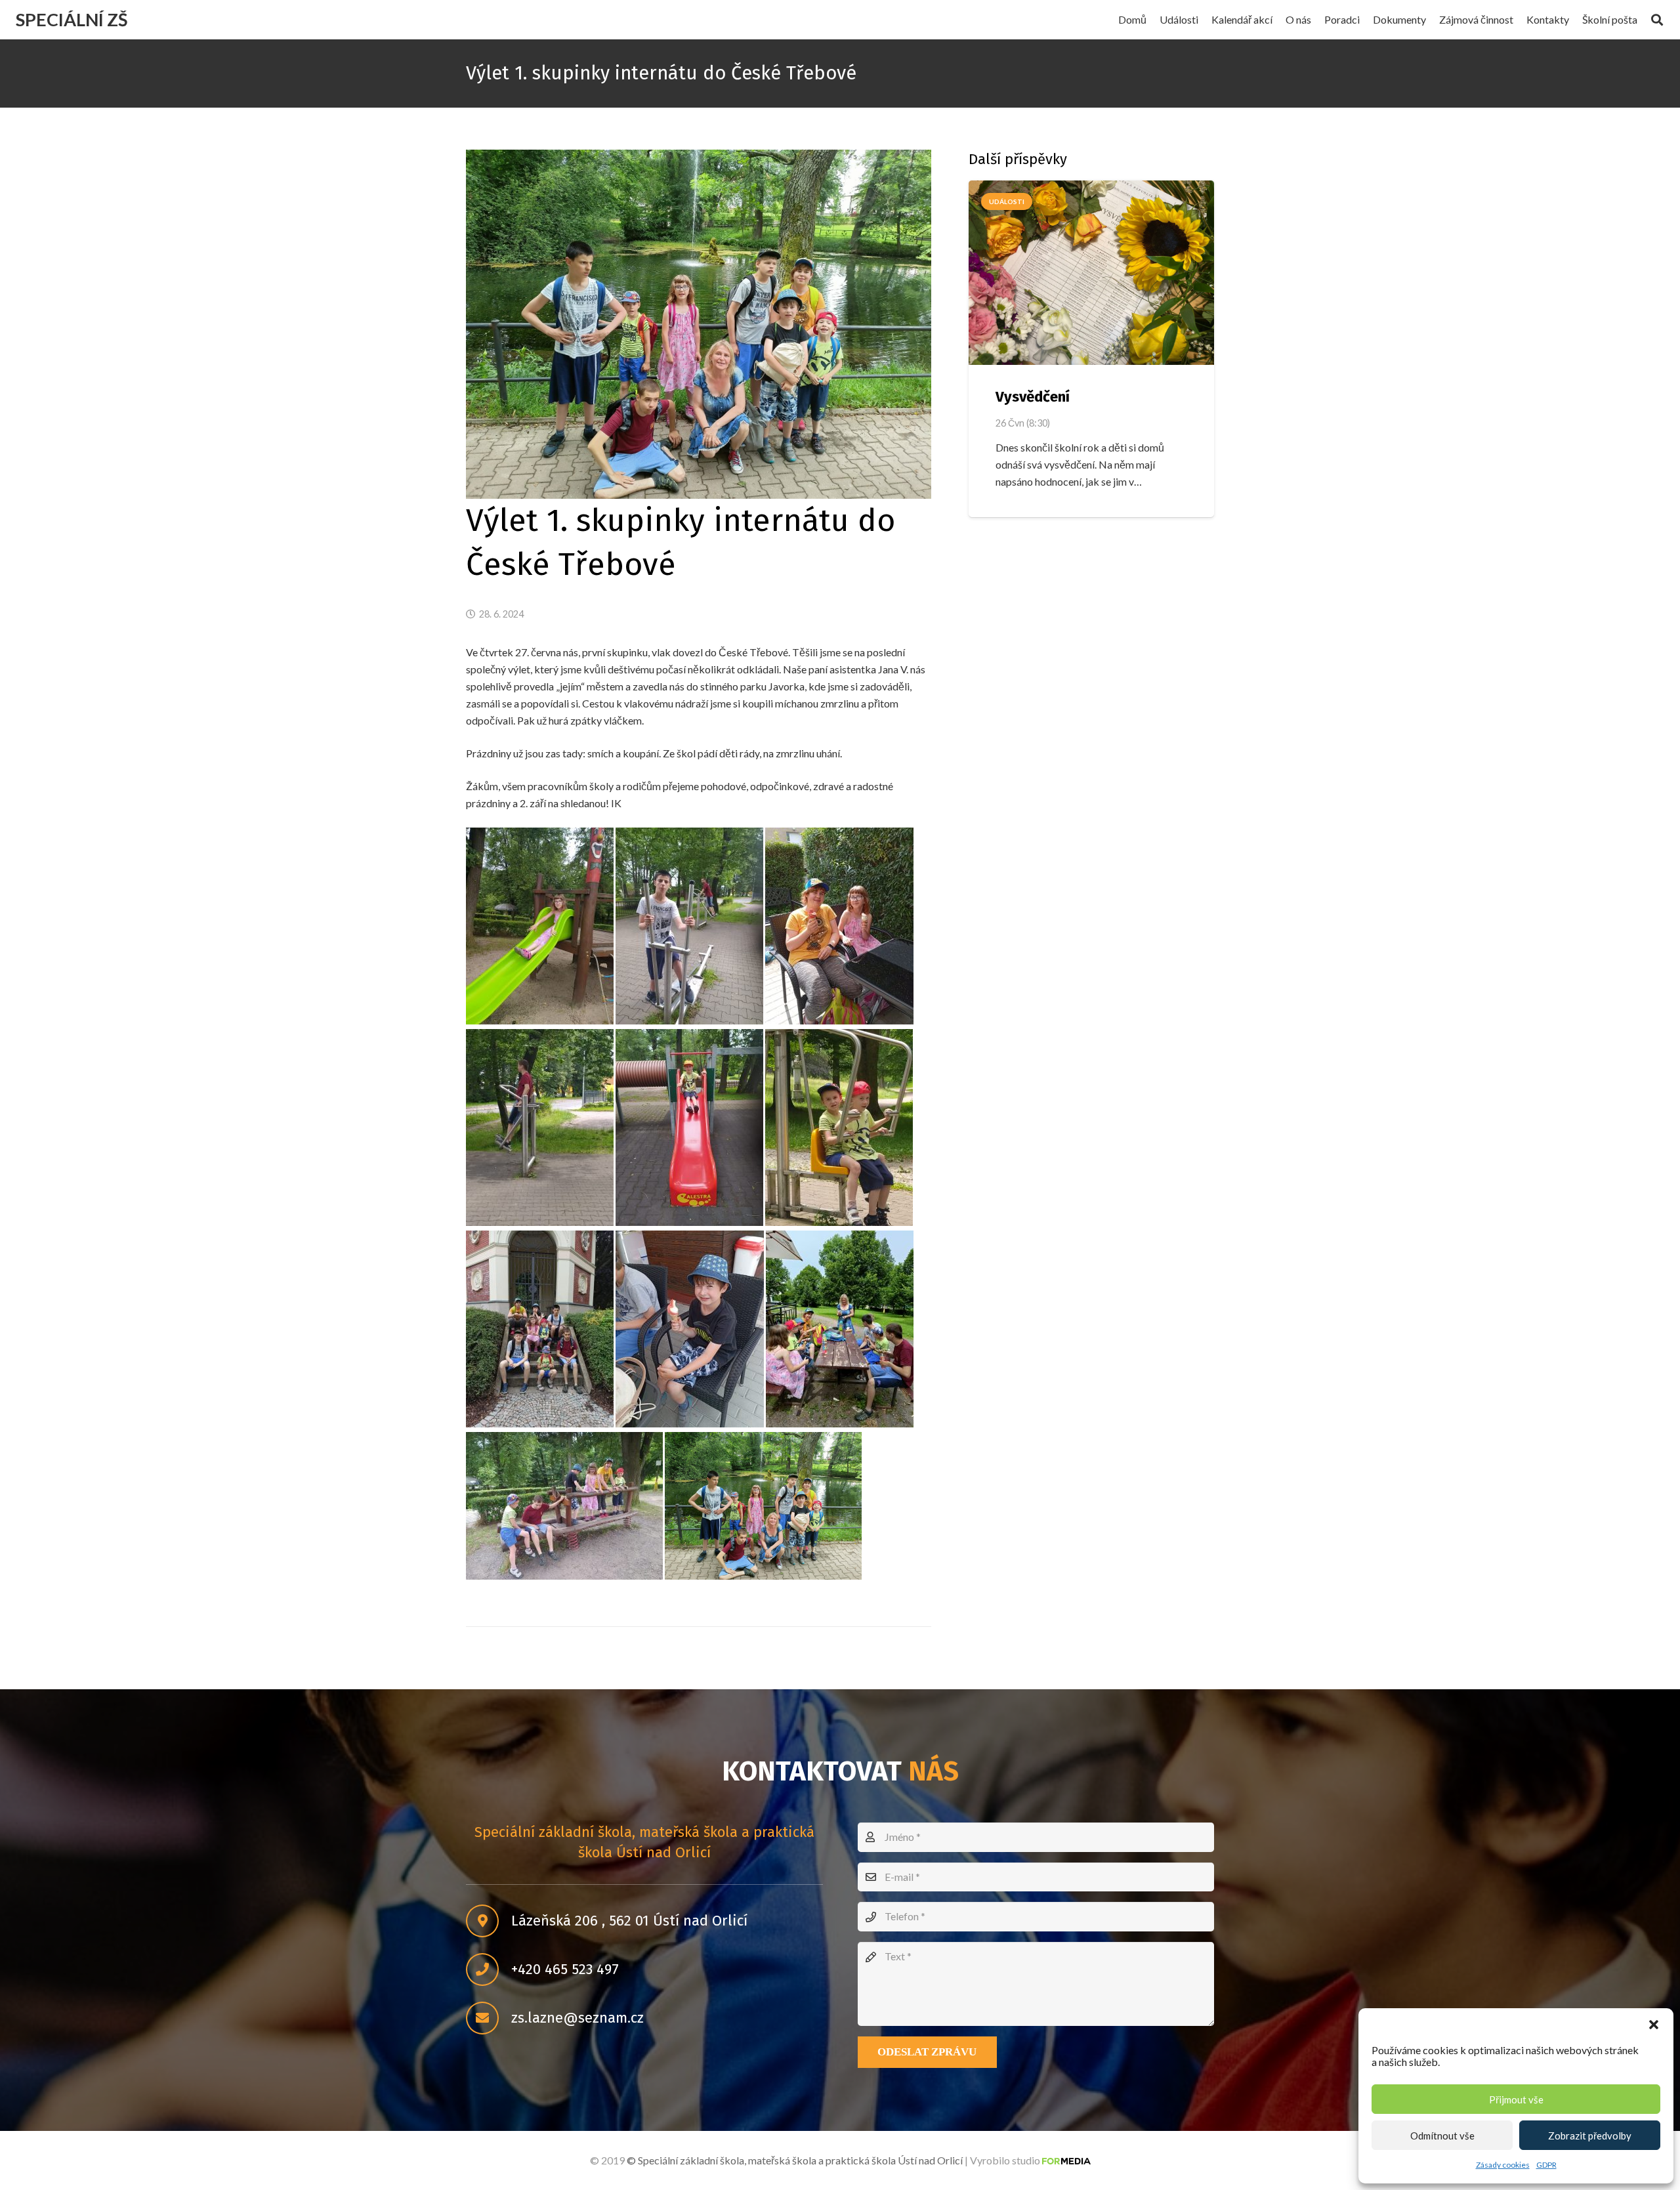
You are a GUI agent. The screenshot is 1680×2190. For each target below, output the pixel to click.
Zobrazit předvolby (1590, 2136)
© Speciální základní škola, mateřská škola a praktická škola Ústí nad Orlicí (795, 2160)
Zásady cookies (1503, 2165)
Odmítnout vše (1442, 2136)
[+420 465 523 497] (489, 1970)
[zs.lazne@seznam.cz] (489, 2019)
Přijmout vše (1516, 2099)
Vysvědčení (1033, 397)
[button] (1654, 2025)
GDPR (1546, 2165)
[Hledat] (1657, 20)
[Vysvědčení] (1091, 273)
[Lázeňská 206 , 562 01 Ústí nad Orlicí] (489, 1922)
